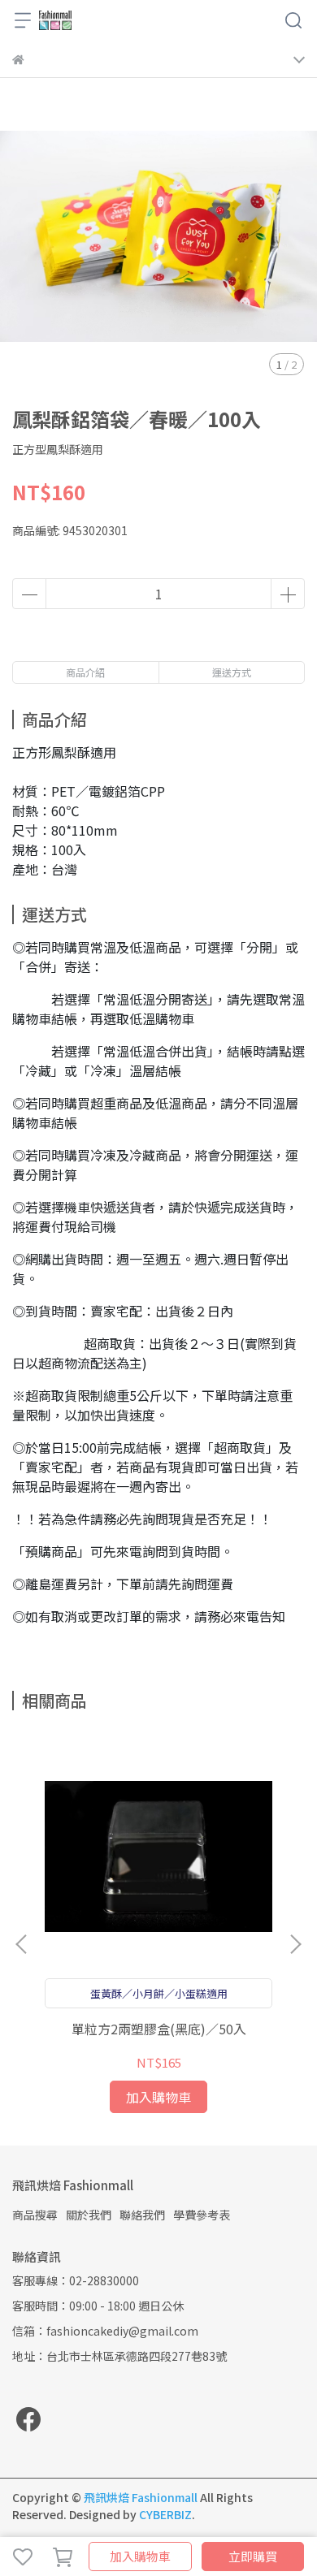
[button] (295, 1944)
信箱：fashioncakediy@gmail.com (105, 2331)
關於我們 (89, 2215)
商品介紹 (85, 672)
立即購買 (253, 2556)
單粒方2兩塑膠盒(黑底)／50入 (159, 2029)
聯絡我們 (142, 2215)
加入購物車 (140, 2556)
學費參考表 (202, 2215)
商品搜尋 (35, 2215)
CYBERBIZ (165, 2514)
